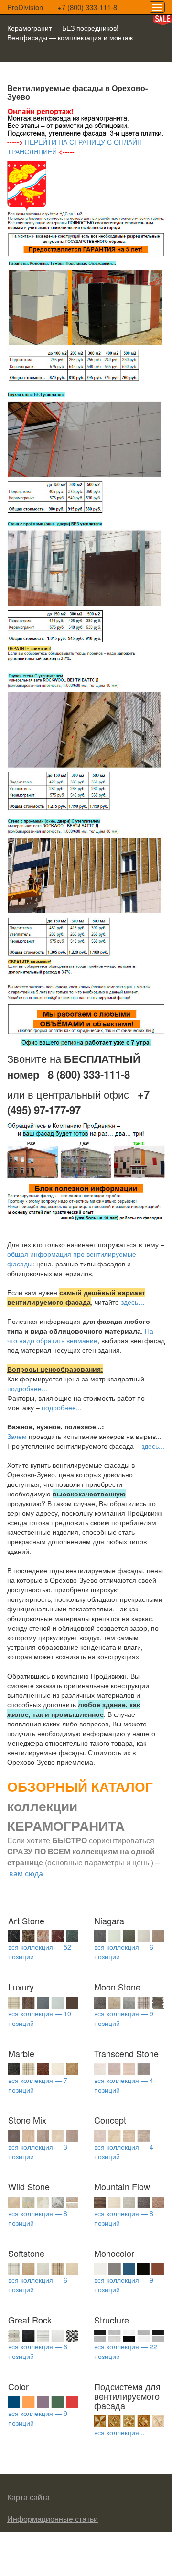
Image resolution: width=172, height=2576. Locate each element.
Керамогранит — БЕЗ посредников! (63, 28)
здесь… (133, 1302)
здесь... (153, 1446)
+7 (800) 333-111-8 (87, 7)
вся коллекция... (119, 2432)
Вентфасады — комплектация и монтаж (70, 37)
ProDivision (25, 7)
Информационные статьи (53, 2519)
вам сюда (26, 1873)
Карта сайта (28, 2497)
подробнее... (27, 1388)
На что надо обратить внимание (80, 1335)
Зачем (17, 1436)
